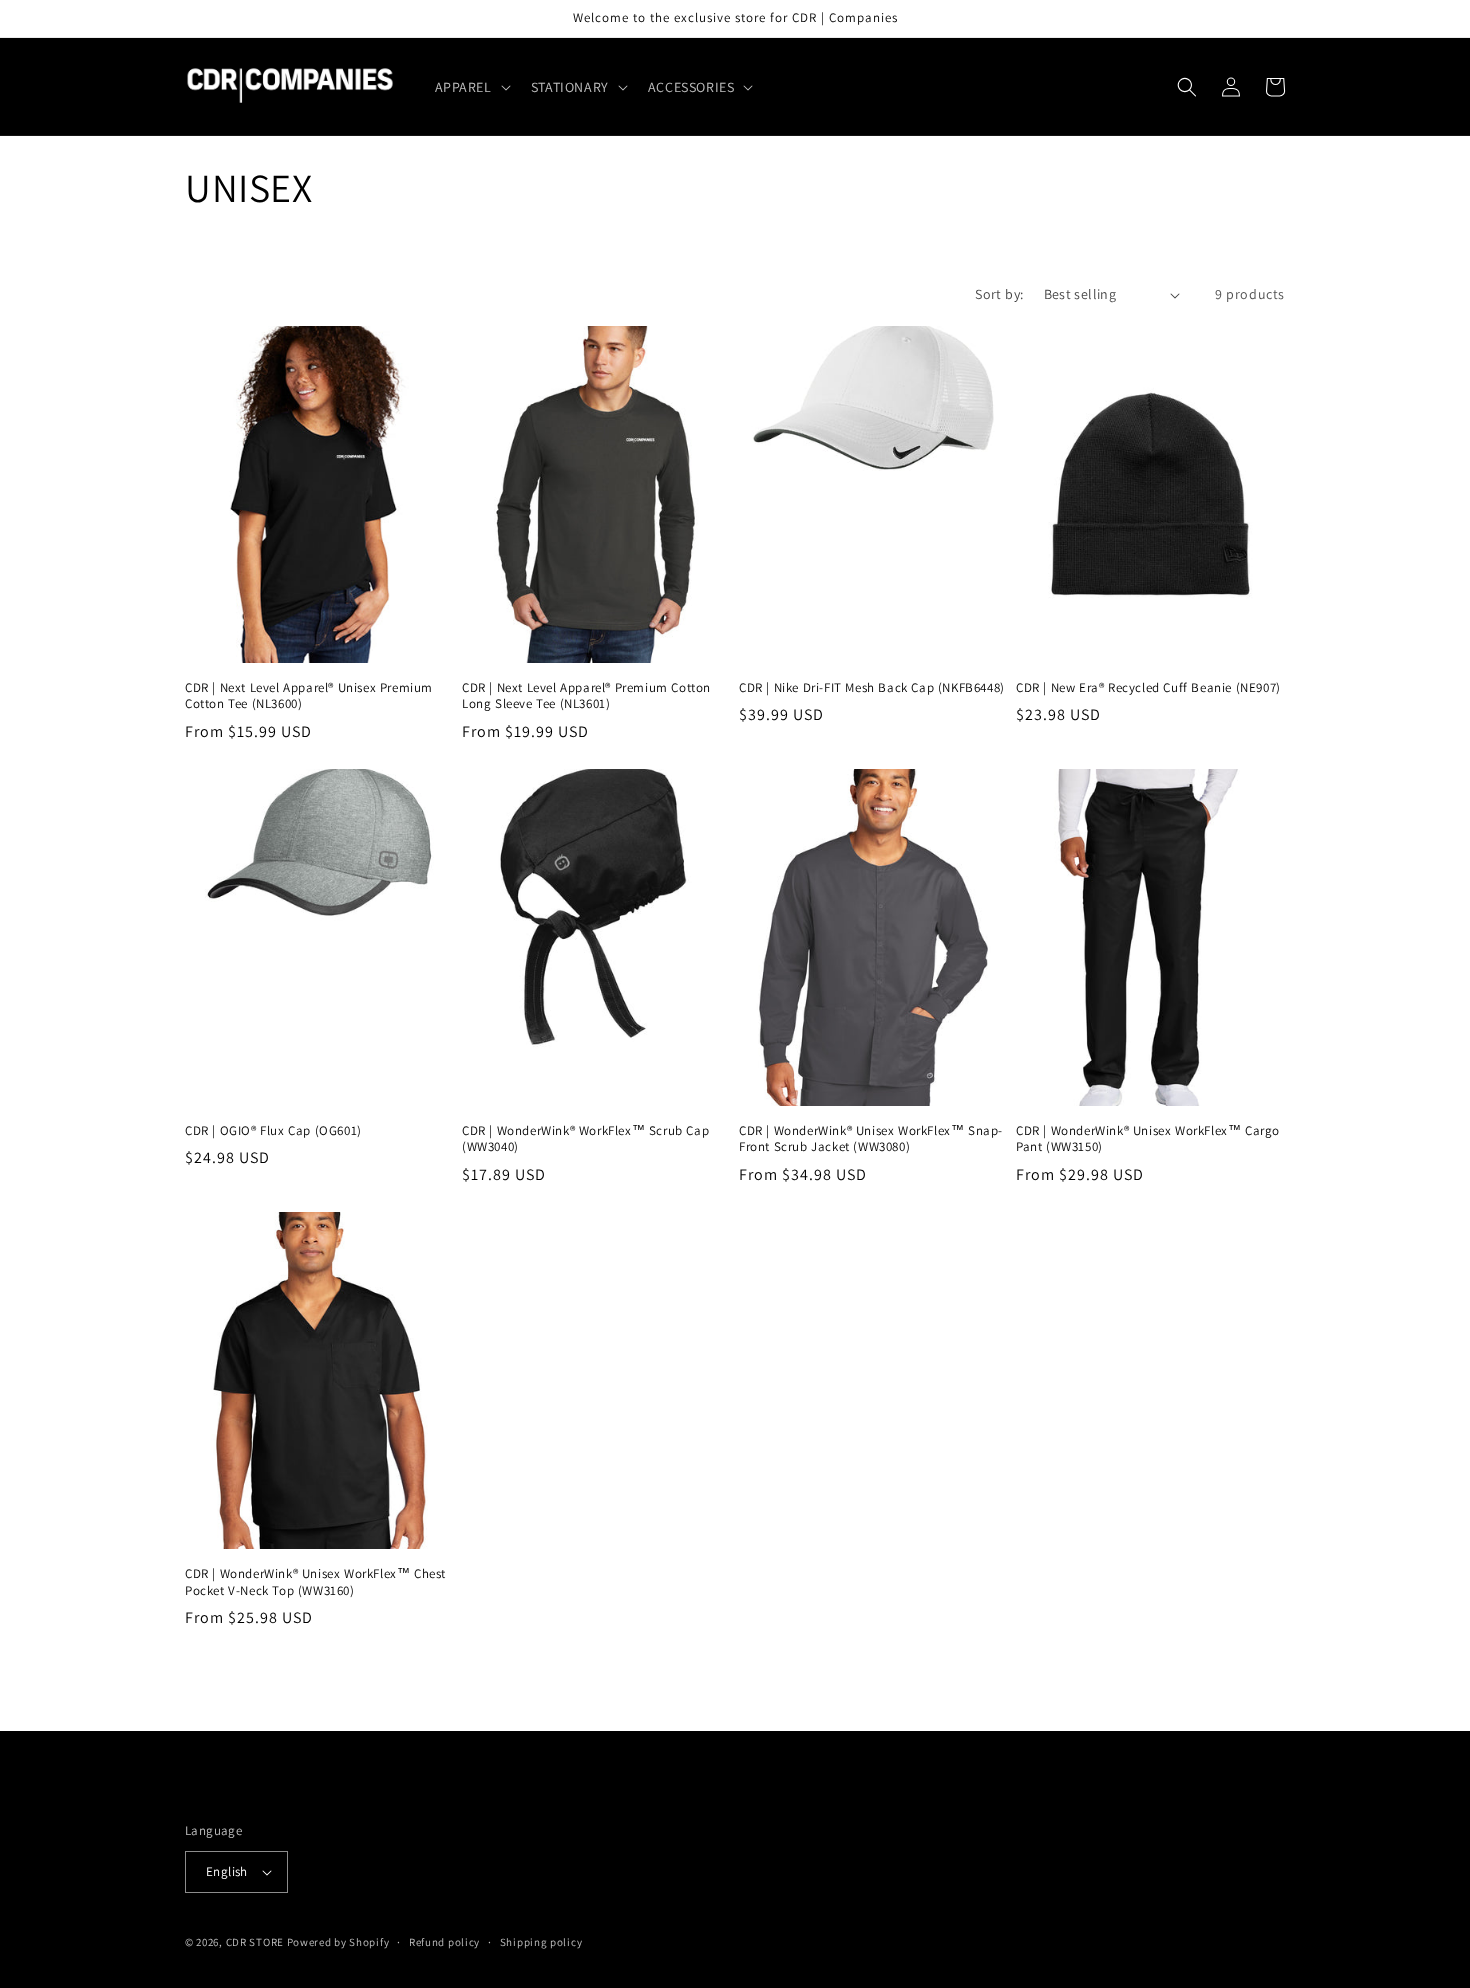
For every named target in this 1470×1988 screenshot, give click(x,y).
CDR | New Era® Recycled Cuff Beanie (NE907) (1148, 688)
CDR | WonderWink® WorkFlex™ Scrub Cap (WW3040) (585, 1139)
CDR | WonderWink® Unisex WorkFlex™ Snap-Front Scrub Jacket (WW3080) (871, 1139)
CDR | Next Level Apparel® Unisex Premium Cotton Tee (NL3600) (309, 696)
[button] (471, 87)
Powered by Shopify (338, 1942)
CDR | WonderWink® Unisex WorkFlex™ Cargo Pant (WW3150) (1148, 1139)
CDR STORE (255, 1942)
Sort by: (999, 294)
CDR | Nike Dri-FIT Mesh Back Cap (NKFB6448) (872, 688)
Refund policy (444, 1942)
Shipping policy (541, 1942)
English (227, 1871)
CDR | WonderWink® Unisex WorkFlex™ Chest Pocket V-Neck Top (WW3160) (315, 1582)
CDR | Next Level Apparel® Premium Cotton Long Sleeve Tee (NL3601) (586, 696)
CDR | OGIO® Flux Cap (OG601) (273, 1131)
